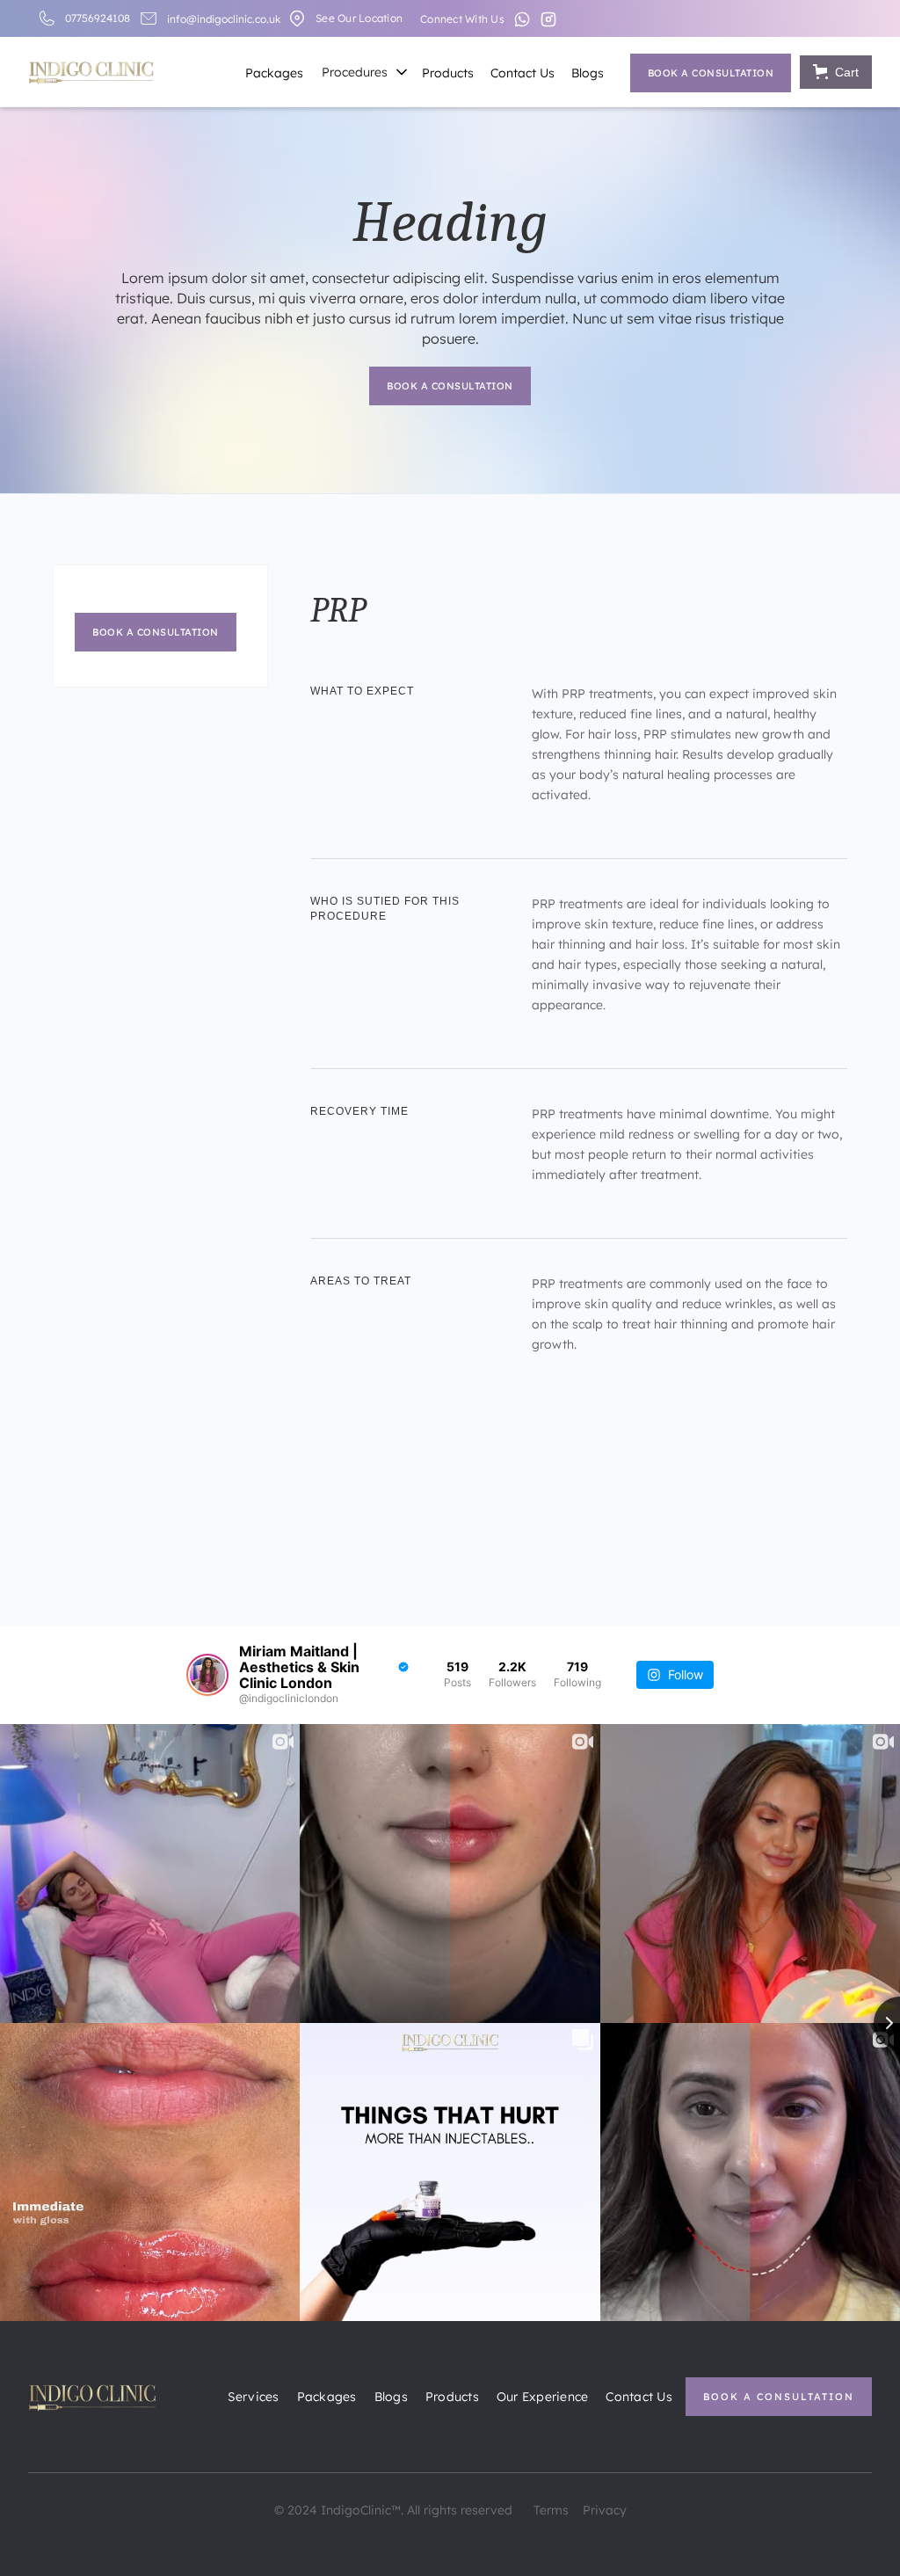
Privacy (605, 2510)
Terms (551, 2510)
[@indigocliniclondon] (207, 1675)
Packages (274, 73)
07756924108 (98, 18)
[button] (362, 73)
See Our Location (359, 18)
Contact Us (523, 73)
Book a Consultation (779, 2397)
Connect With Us (462, 19)
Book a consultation (711, 73)
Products (448, 73)
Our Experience (543, 2397)
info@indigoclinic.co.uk (224, 19)
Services (254, 2397)
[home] (91, 70)
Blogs (588, 73)
